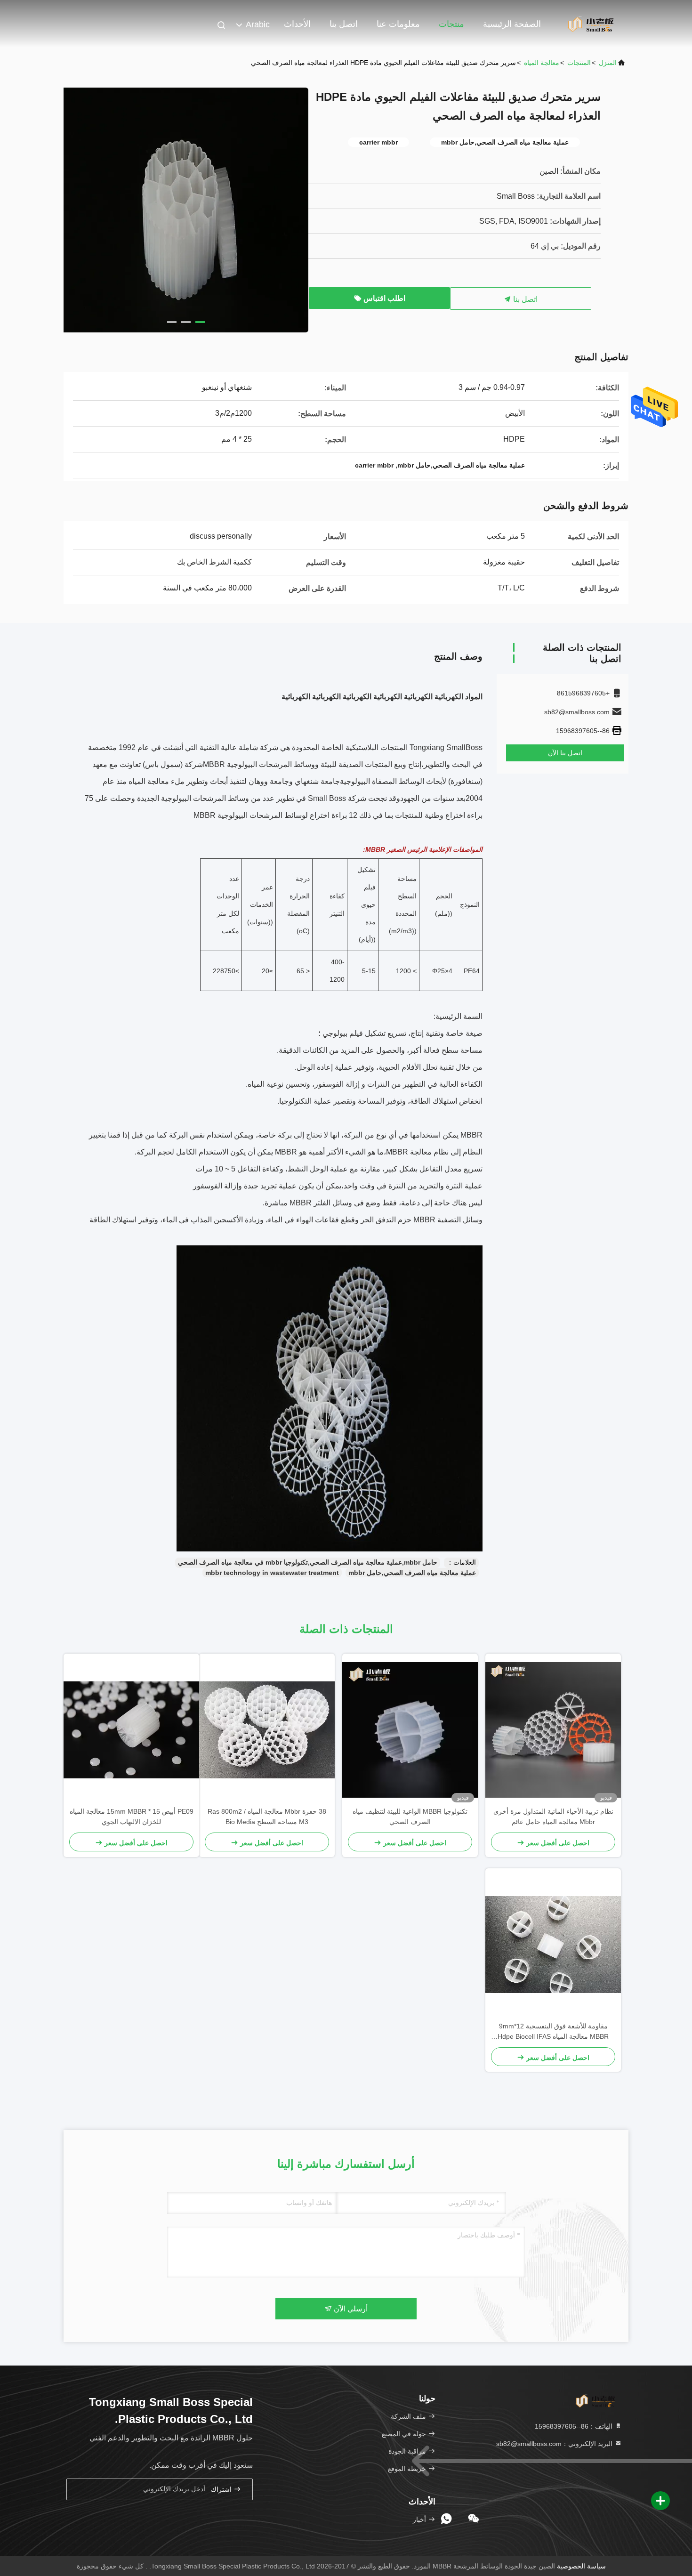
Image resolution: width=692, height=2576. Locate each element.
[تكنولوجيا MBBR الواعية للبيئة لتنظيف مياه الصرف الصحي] (410, 1730)
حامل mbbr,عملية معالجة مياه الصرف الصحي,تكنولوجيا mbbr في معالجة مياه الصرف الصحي (308, 1562)
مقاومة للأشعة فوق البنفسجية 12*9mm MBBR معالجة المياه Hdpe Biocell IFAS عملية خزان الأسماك (553, 2032)
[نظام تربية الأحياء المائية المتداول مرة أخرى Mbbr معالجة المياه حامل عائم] (553, 1730)
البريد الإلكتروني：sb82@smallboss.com (555, 2444)
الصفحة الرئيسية (512, 24)
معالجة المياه (542, 63)
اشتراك (222, 2490)
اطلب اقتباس (383, 298)
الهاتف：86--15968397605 (575, 2426)
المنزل (608, 63)
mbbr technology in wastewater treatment (272, 1573)
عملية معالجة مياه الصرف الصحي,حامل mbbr (412, 1573)
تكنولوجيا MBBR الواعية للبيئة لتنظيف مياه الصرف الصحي (410, 1817)
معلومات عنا (398, 24)
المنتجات (579, 63)
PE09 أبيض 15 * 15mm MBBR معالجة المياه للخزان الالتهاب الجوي (132, 1817)
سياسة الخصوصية (581, 2566)
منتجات (451, 24)
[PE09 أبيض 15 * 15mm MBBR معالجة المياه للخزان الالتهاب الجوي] (131, 1730)
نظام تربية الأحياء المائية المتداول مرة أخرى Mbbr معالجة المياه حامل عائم (553, 1817)
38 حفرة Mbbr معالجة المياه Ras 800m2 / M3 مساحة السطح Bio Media (267, 1817)
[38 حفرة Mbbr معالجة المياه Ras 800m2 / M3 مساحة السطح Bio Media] (267, 1730)
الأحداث (297, 24)
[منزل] (591, 24)
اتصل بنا (344, 24)
